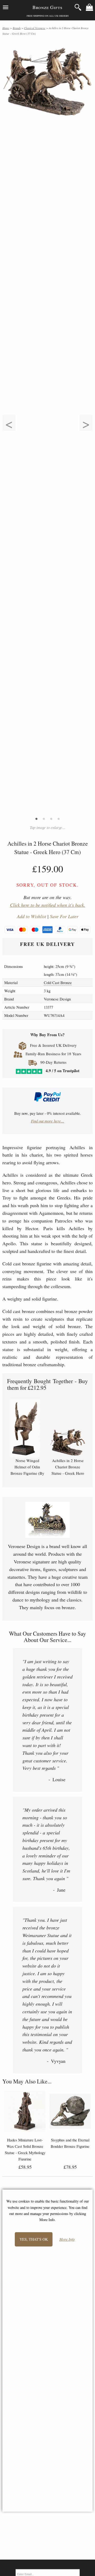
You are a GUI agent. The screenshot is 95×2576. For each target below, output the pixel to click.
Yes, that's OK (34, 2239)
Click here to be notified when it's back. (48, 905)
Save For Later (64, 916)
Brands (17, 28)
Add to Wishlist (32, 916)
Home (6, 28)
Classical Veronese (35, 28)
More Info (67, 2239)
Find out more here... (47, 1121)
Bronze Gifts (47, 7)
